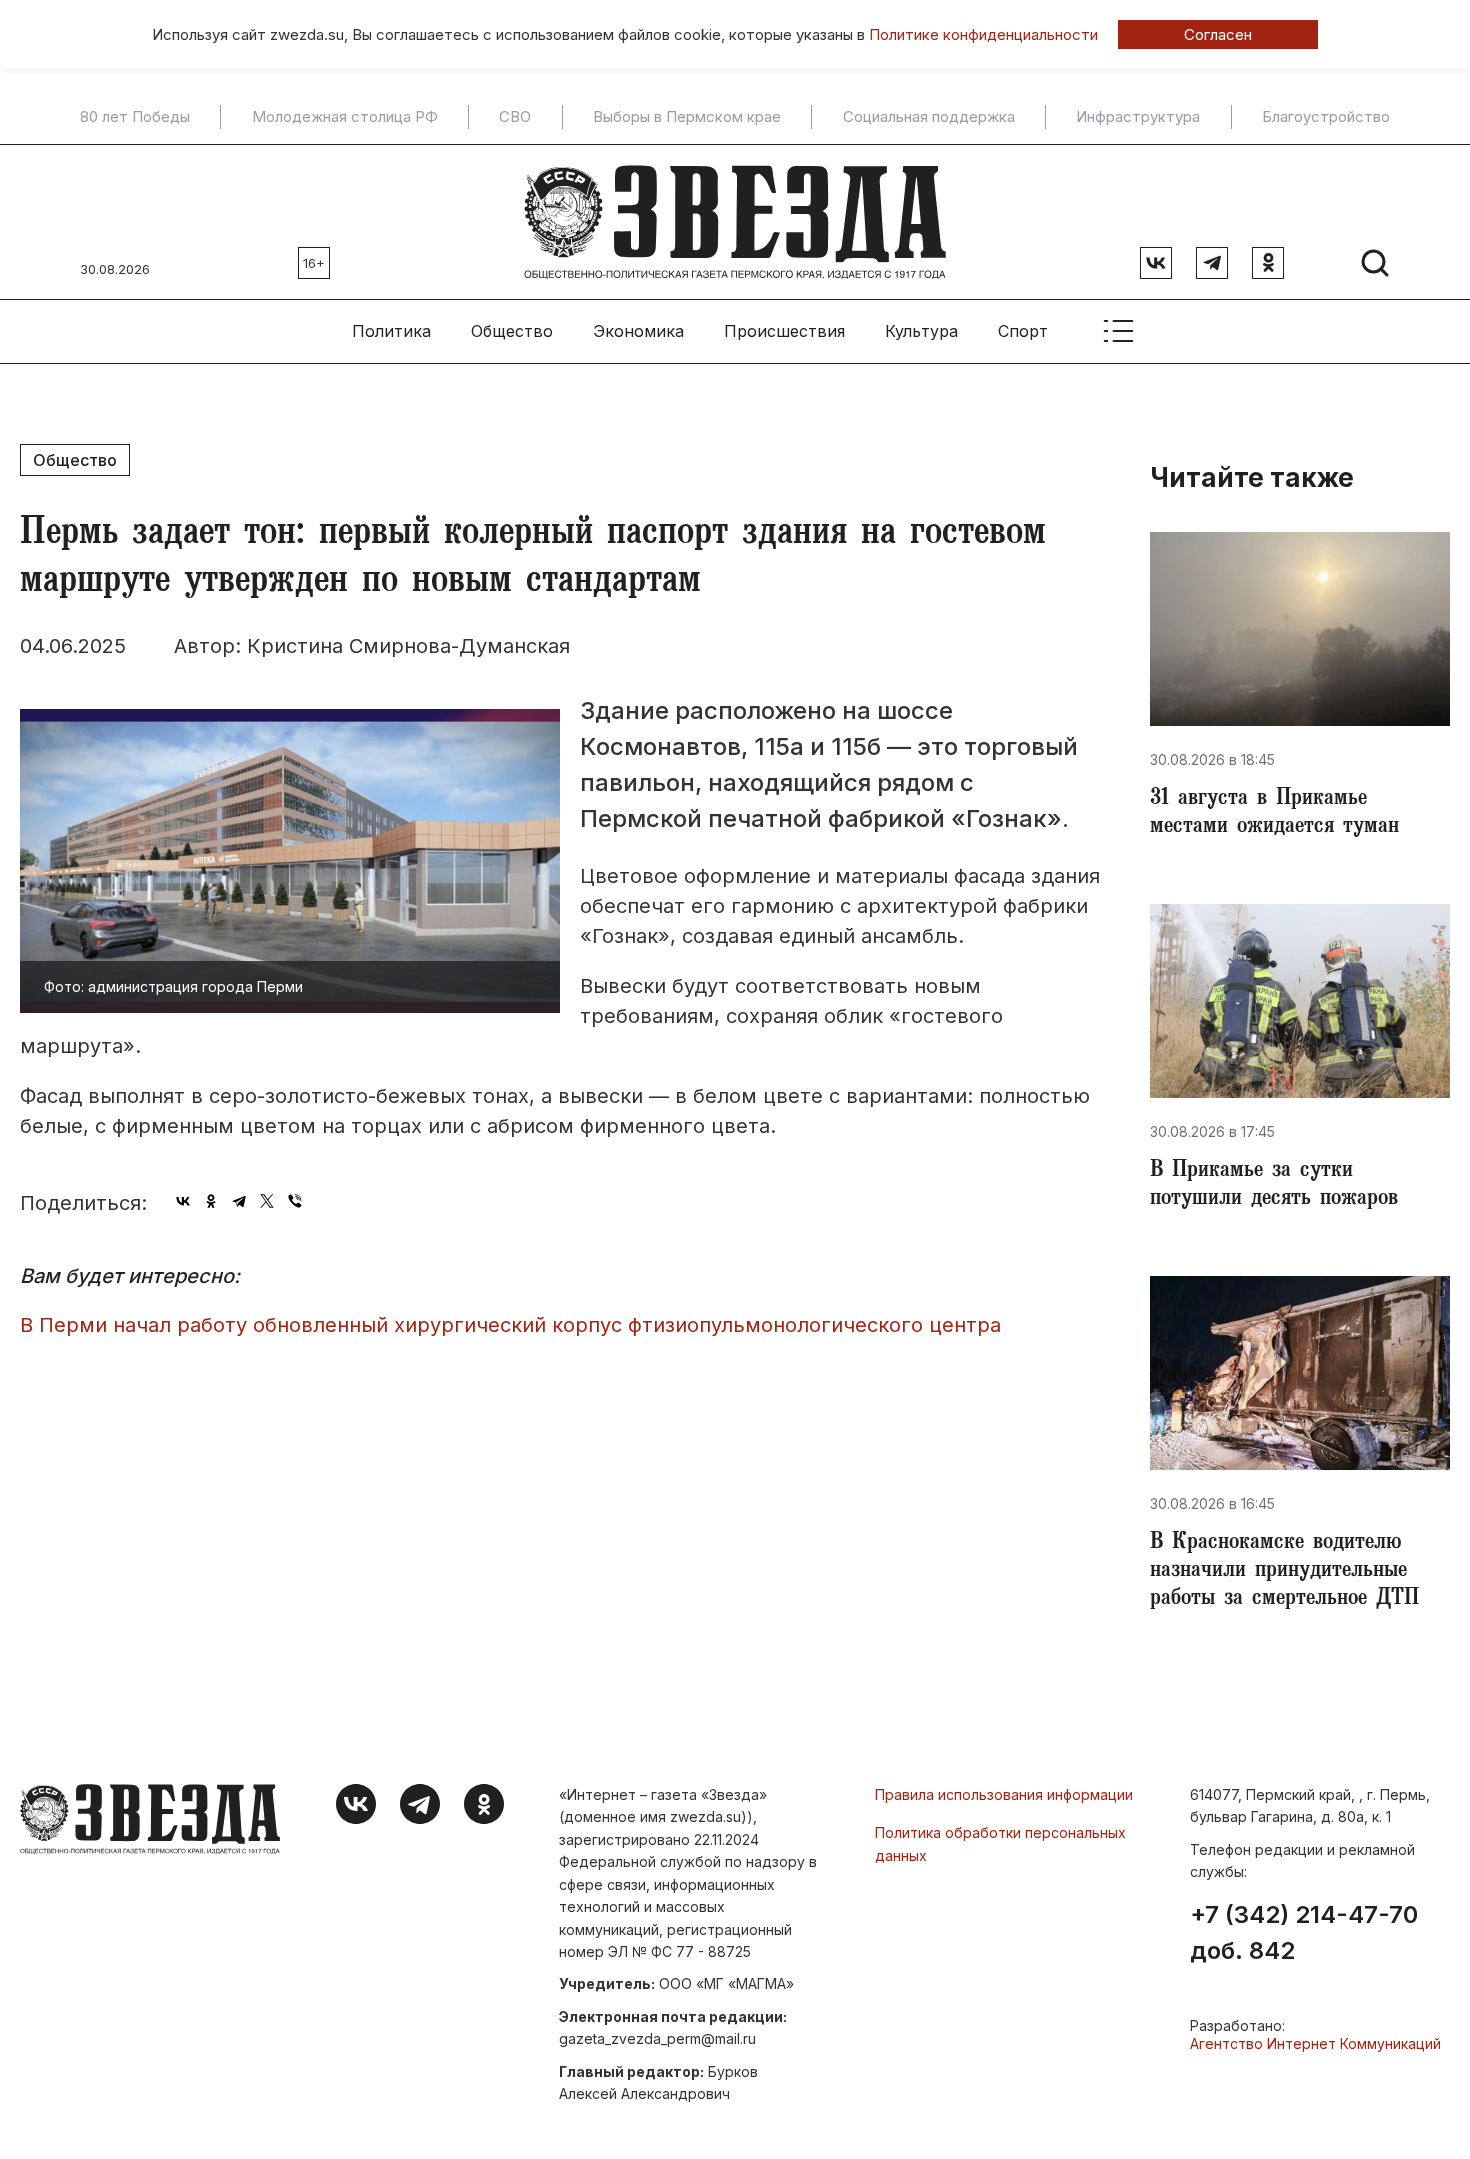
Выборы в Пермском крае (687, 117)
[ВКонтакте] (183, 1201)
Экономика (638, 331)
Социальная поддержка (929, 117)
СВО (515, 117)
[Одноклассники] (211, 1201)
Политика (391, 331)
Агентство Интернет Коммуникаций (1315, 2043)
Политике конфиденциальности (983, 34)
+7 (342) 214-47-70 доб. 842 (1304, 1933)
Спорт (1023, 331)
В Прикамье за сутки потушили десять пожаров (1274, 1186)
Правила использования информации (1004, 1794)
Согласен (1218, 34)
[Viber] (295, 1201)
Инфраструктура (1138, 117)
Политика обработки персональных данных (1000, 1843)
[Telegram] (239, 1201)
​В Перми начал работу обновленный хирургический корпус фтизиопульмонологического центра (510, 1325)
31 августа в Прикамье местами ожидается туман (1274, 814)
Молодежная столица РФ (345, 117)
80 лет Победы (135, 117)
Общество (512, 331)
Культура (921, 331)
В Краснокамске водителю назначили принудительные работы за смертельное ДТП (1284, 1572)
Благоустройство (1326, 117)
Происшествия (784, 331)
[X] (267, 1201)
